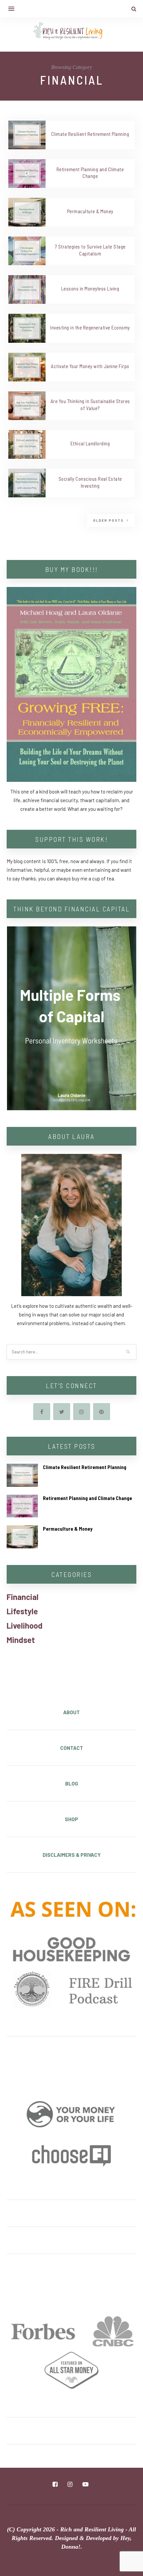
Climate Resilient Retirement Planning (90, 134)
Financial (23, 1597)
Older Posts (109, 520)
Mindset (21, 1640)
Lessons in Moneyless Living (90, 288)
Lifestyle (22, 1611)
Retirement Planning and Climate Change (87, 1498)
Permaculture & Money (90, 211)
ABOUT (71, 1712)
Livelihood (25, 1625)
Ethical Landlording (90, 443)
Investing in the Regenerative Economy (90, 327)
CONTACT (72, 1748)
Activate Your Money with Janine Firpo (90, 366)
